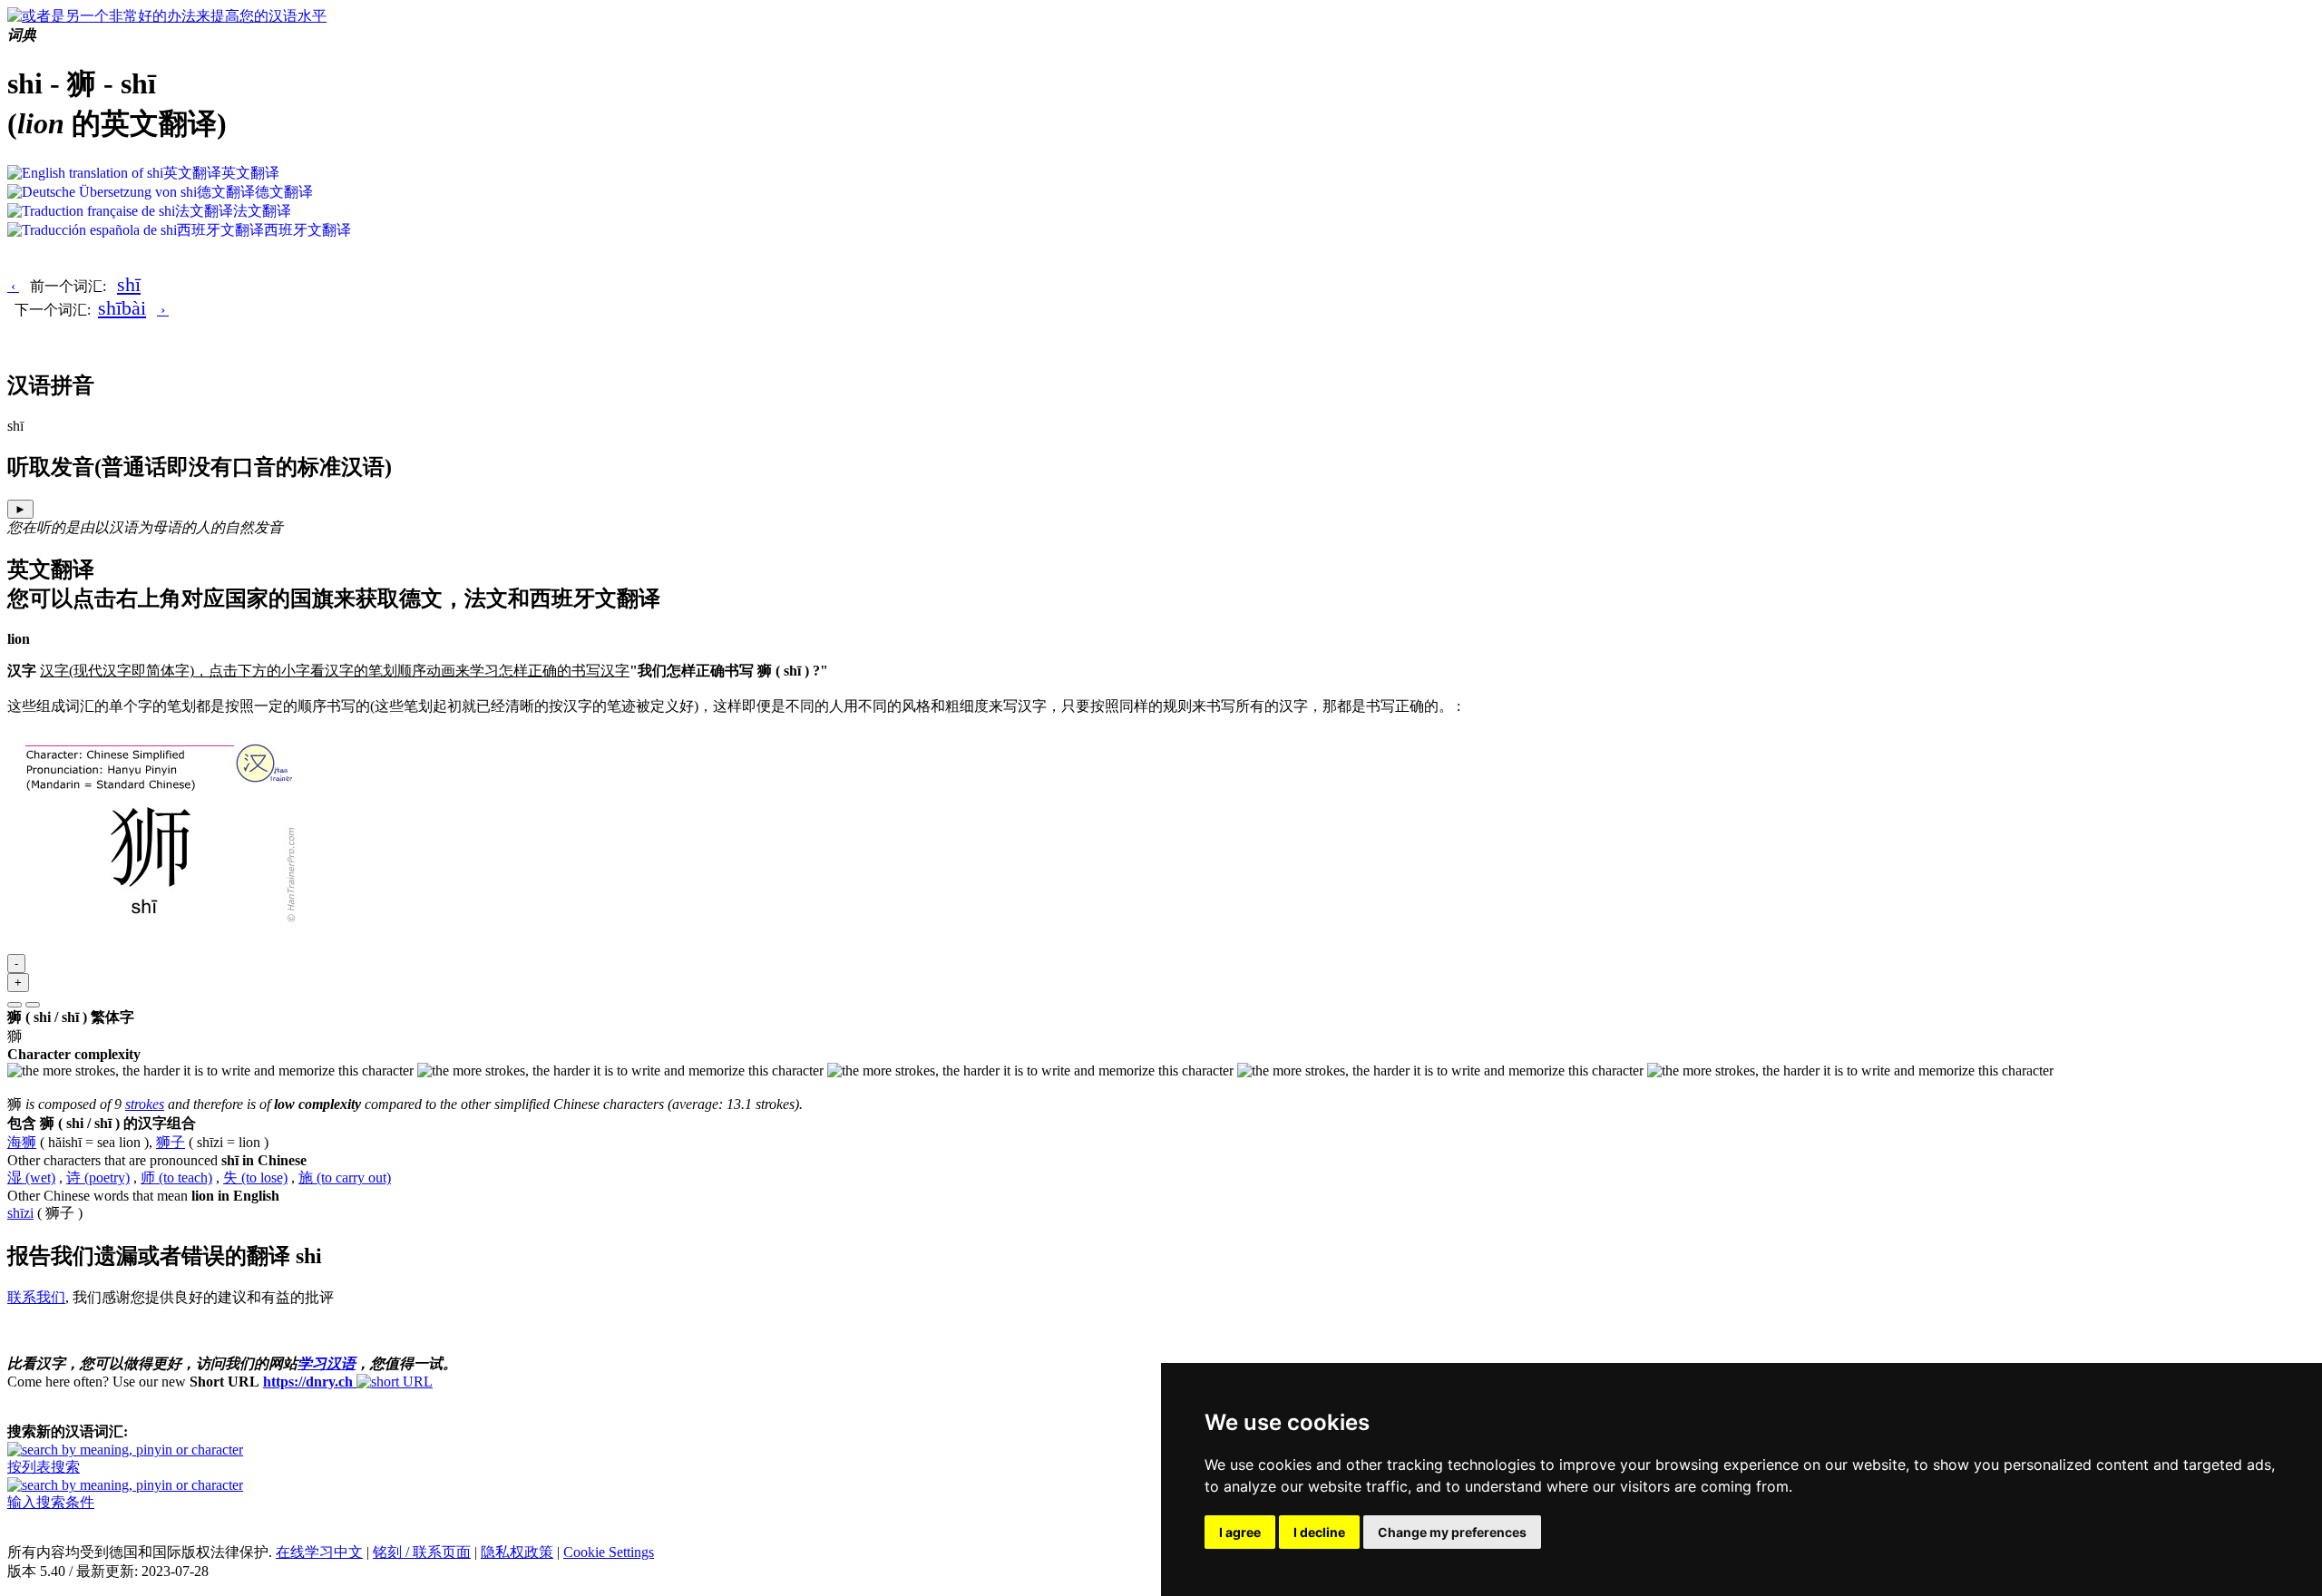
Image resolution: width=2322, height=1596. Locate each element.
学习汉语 (327, 1363)
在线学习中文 (319, 1552)
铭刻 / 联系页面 (422, 1552)
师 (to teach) (176, 1178)
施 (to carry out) (345, 1178)
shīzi (20, 1213)
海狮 (22, 1142)
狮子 (171, 1142)
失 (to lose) (255, 1178)
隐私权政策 (517, 1552)
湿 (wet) (31, 1178)
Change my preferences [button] (1452, 1532)
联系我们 (36, 1297)
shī (129, 284)
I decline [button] (1319, 1532)
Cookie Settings (609, 1552)
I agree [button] (1240, 1532)
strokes (145, 1104)
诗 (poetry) (98, 1178)
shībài (122, 308)
